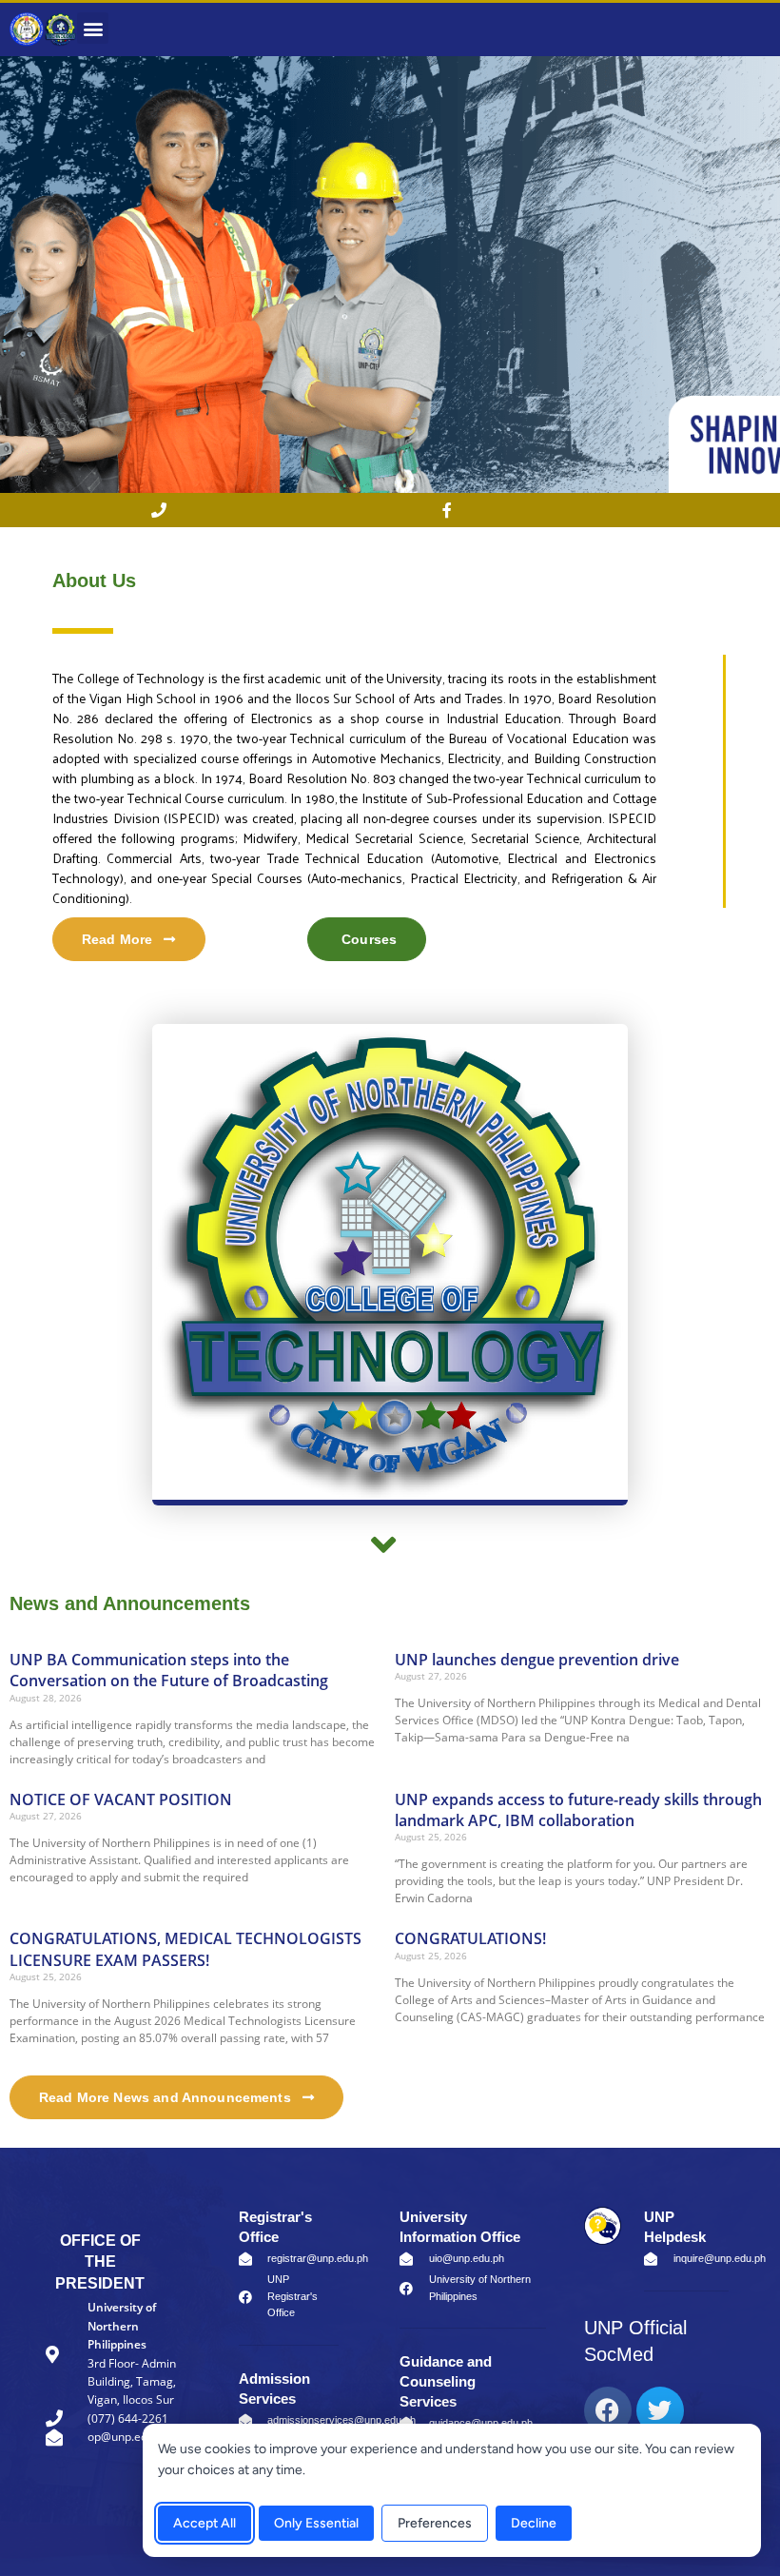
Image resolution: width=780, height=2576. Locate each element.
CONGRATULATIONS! (470, 1938)
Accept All (205, 2523)
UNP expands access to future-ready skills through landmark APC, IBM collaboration (578, 1810)
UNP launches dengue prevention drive (537, 1660)
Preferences (435, 2523)
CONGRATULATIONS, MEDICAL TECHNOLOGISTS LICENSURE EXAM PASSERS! (185, 1949)
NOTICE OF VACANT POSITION (121, 1799)
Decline (534, 2523)
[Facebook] (608, 2410)
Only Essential (316, 2523)
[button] (93, 28)
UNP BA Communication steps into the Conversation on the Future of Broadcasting (169, 1670)
